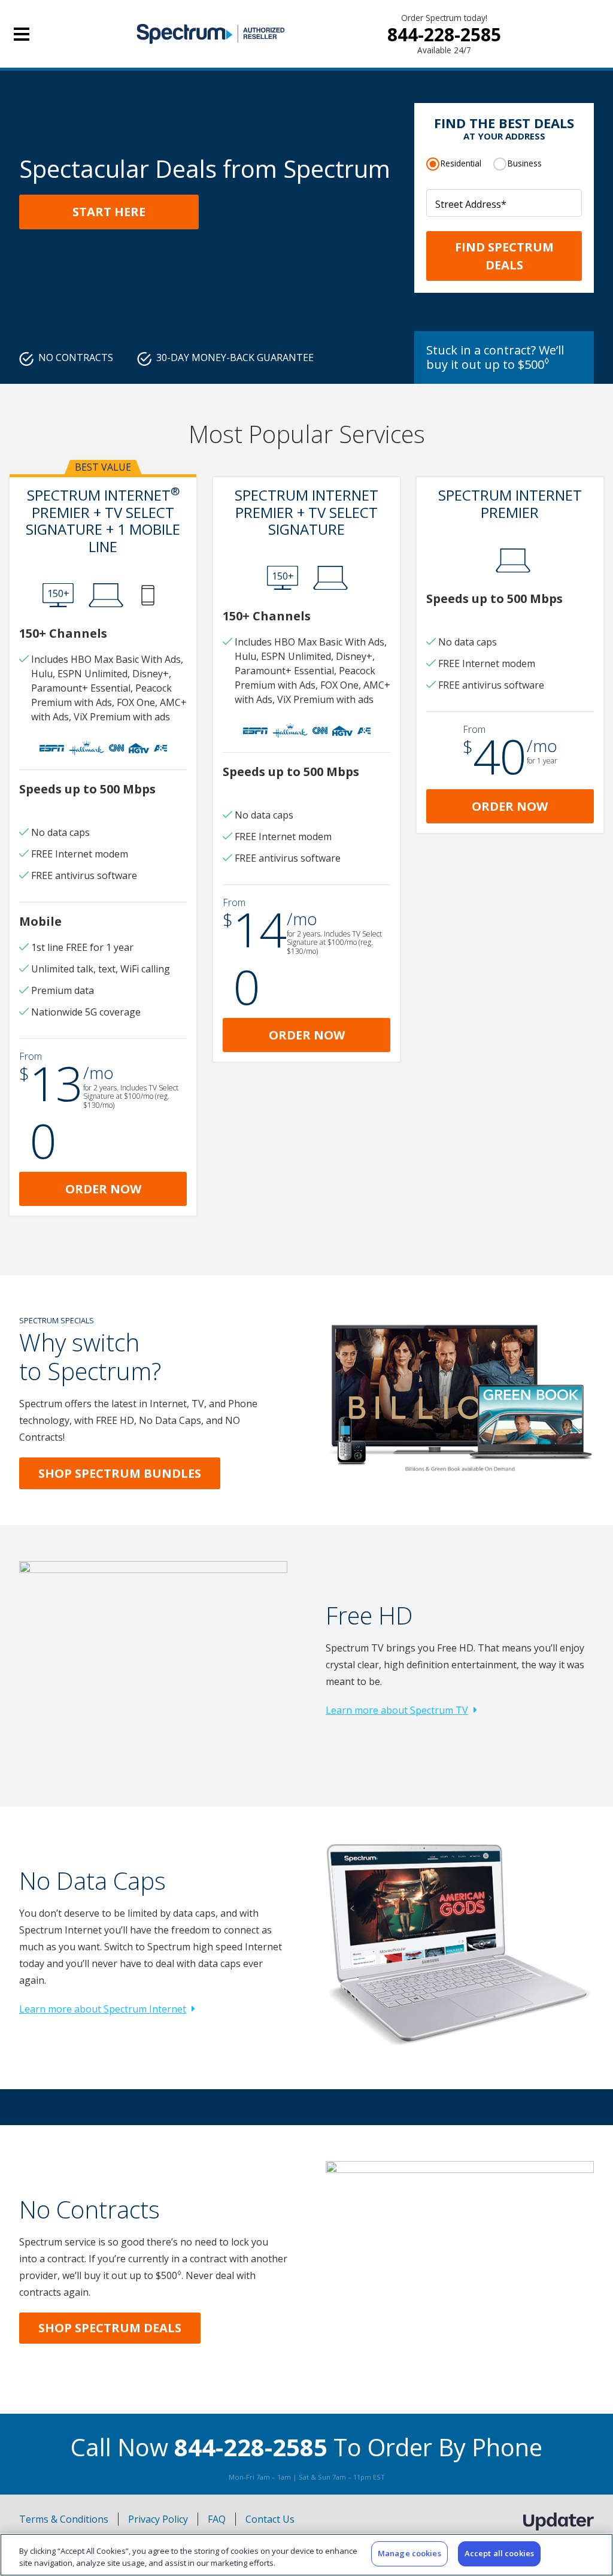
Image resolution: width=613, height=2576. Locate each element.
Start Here (109, 212)
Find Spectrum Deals (504, 256)
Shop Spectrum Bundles (120, 1473)
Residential (461, 163)
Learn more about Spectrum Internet (103, 2009)
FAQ (217, 2519)
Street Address (471, 204)
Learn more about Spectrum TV (397, 1710)
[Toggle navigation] (22, 34)
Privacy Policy (158, 2519)
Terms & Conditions (64, 2519)
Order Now (103, 1189)
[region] (306, 2555)
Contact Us (270, 2519)
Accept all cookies (499, 2553)
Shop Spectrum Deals (110, 2328)
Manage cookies (409, 2553)
